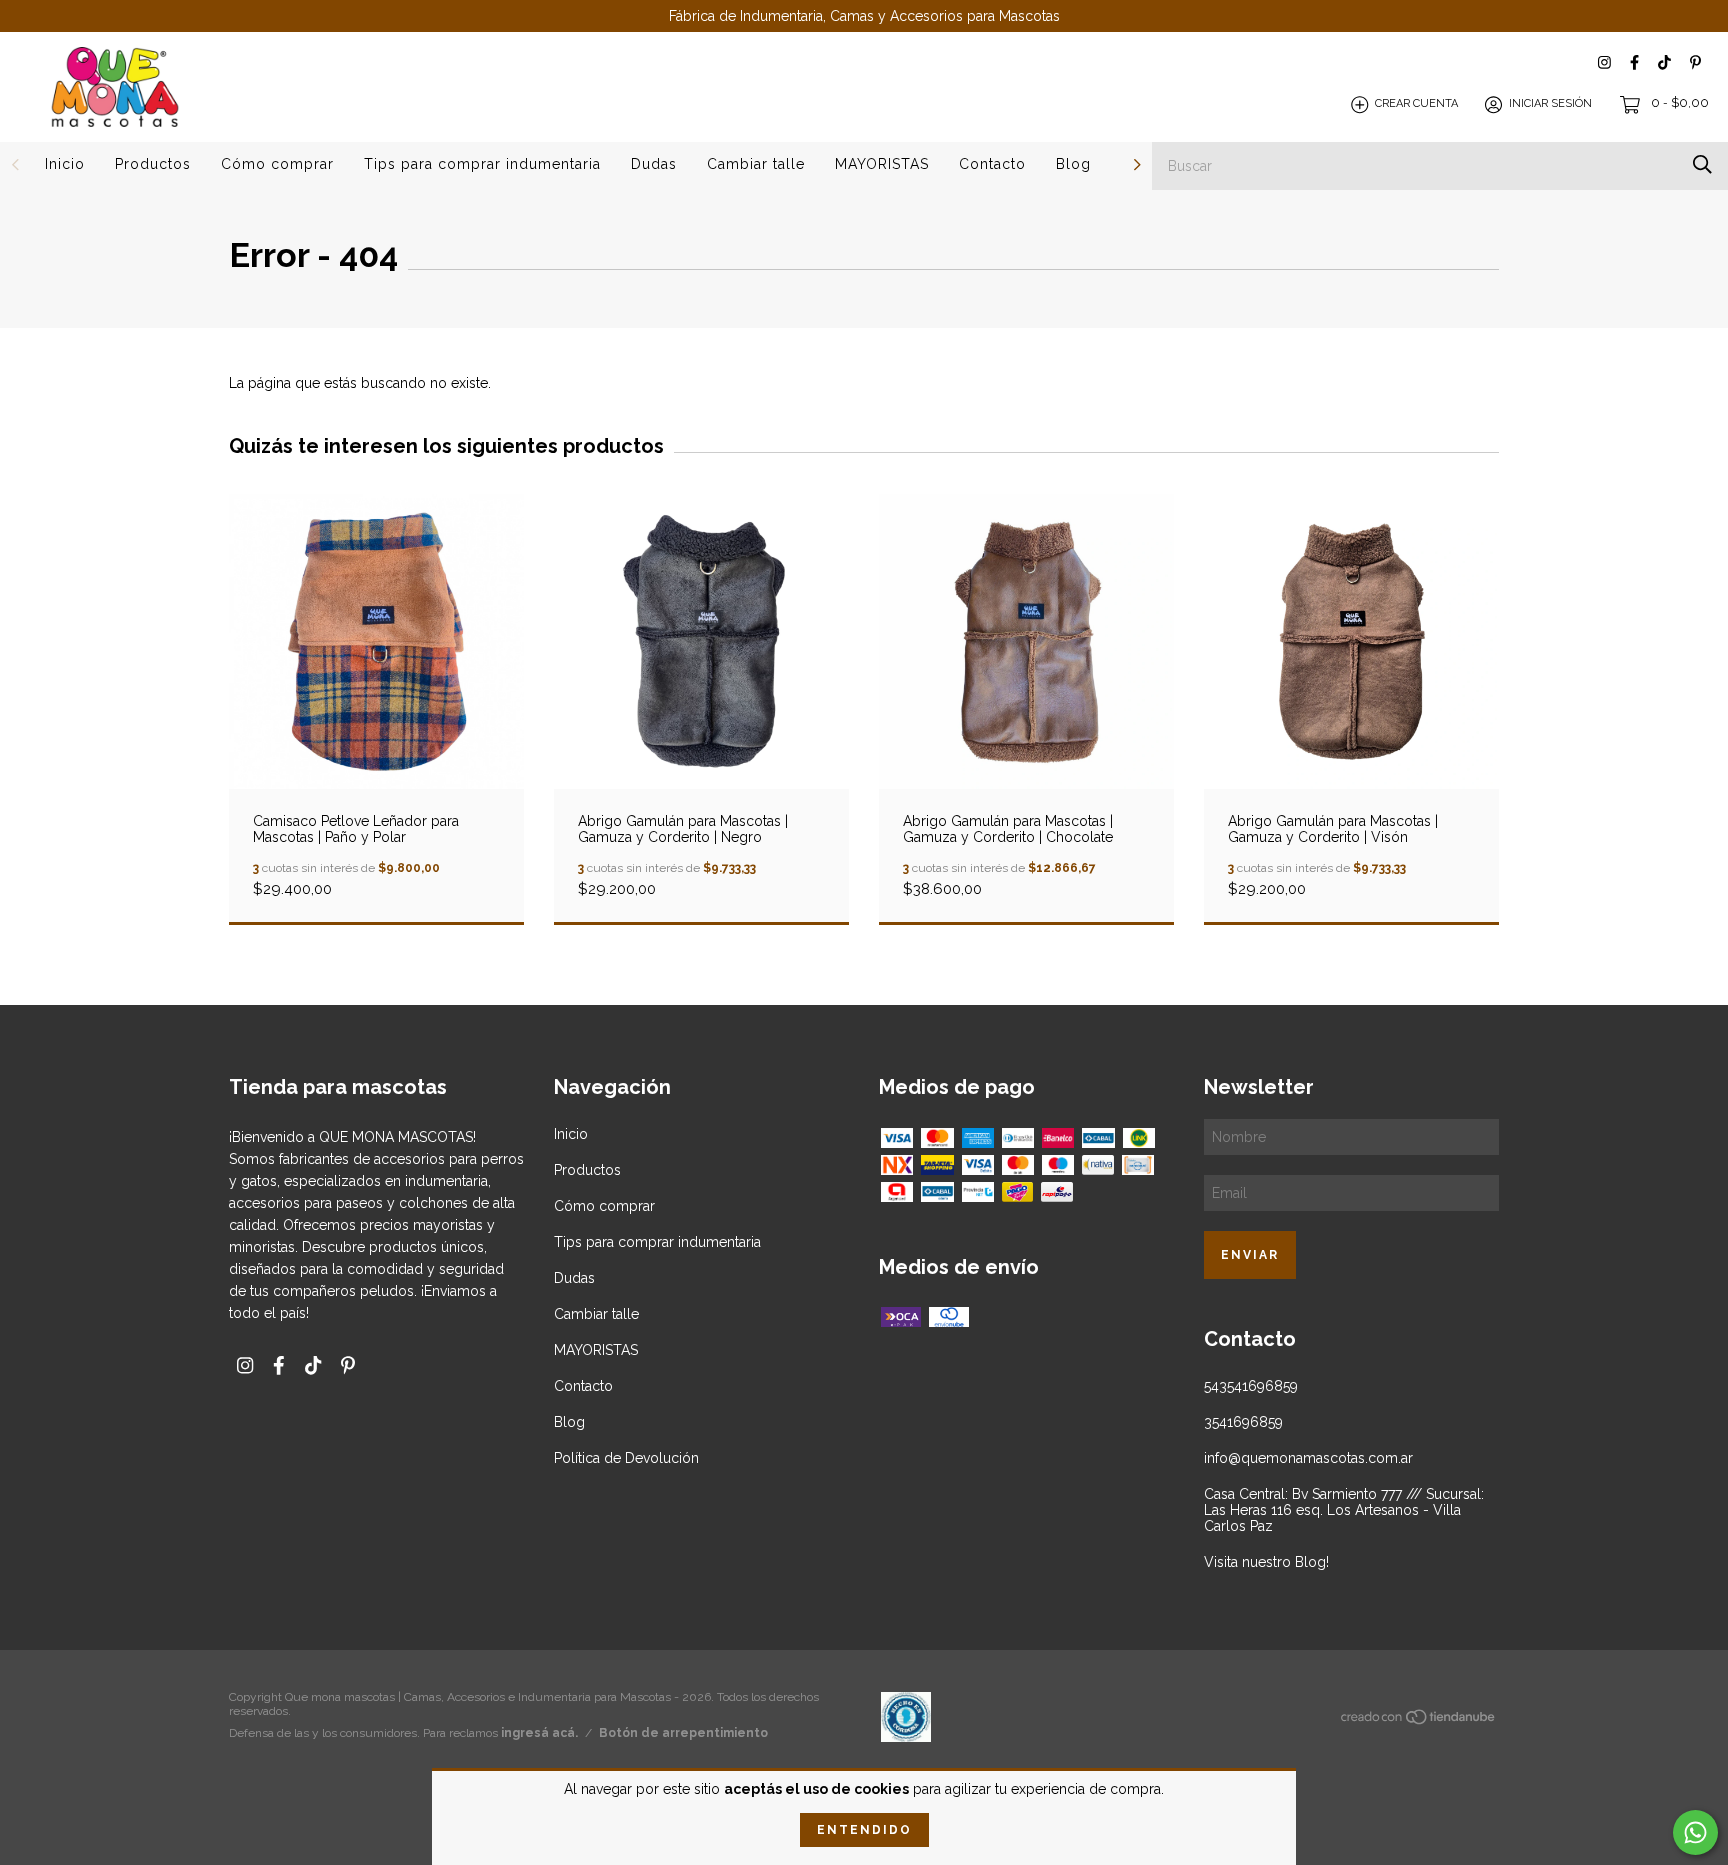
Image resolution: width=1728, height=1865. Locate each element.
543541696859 (1251, 1386)
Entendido (864, 1830)
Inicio (65, 164)
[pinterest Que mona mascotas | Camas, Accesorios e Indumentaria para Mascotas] (1695, 62)
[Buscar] (1702, 164)
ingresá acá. (539, 1733)
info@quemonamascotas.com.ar (1308, 1458)
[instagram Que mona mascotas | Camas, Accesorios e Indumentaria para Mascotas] (1604, 62)
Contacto (992, 164)
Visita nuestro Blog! (1266, 1562)
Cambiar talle (756, 164)
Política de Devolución (626, 1458)
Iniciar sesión (1550, 104)
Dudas (654, 164)
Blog (1073, 164)
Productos (153, 164)
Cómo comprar (277, 164)
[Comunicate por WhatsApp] (1695, 1832)
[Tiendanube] (1419, 1721)
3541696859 (1243, 1422)
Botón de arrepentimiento (683, 1733)
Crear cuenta (1416, 104)
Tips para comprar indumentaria (482, 164)
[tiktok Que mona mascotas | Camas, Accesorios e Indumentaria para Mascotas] (1664, 62)
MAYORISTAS (882, 164)
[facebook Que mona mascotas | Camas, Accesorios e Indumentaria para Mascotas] (1634, 62)
